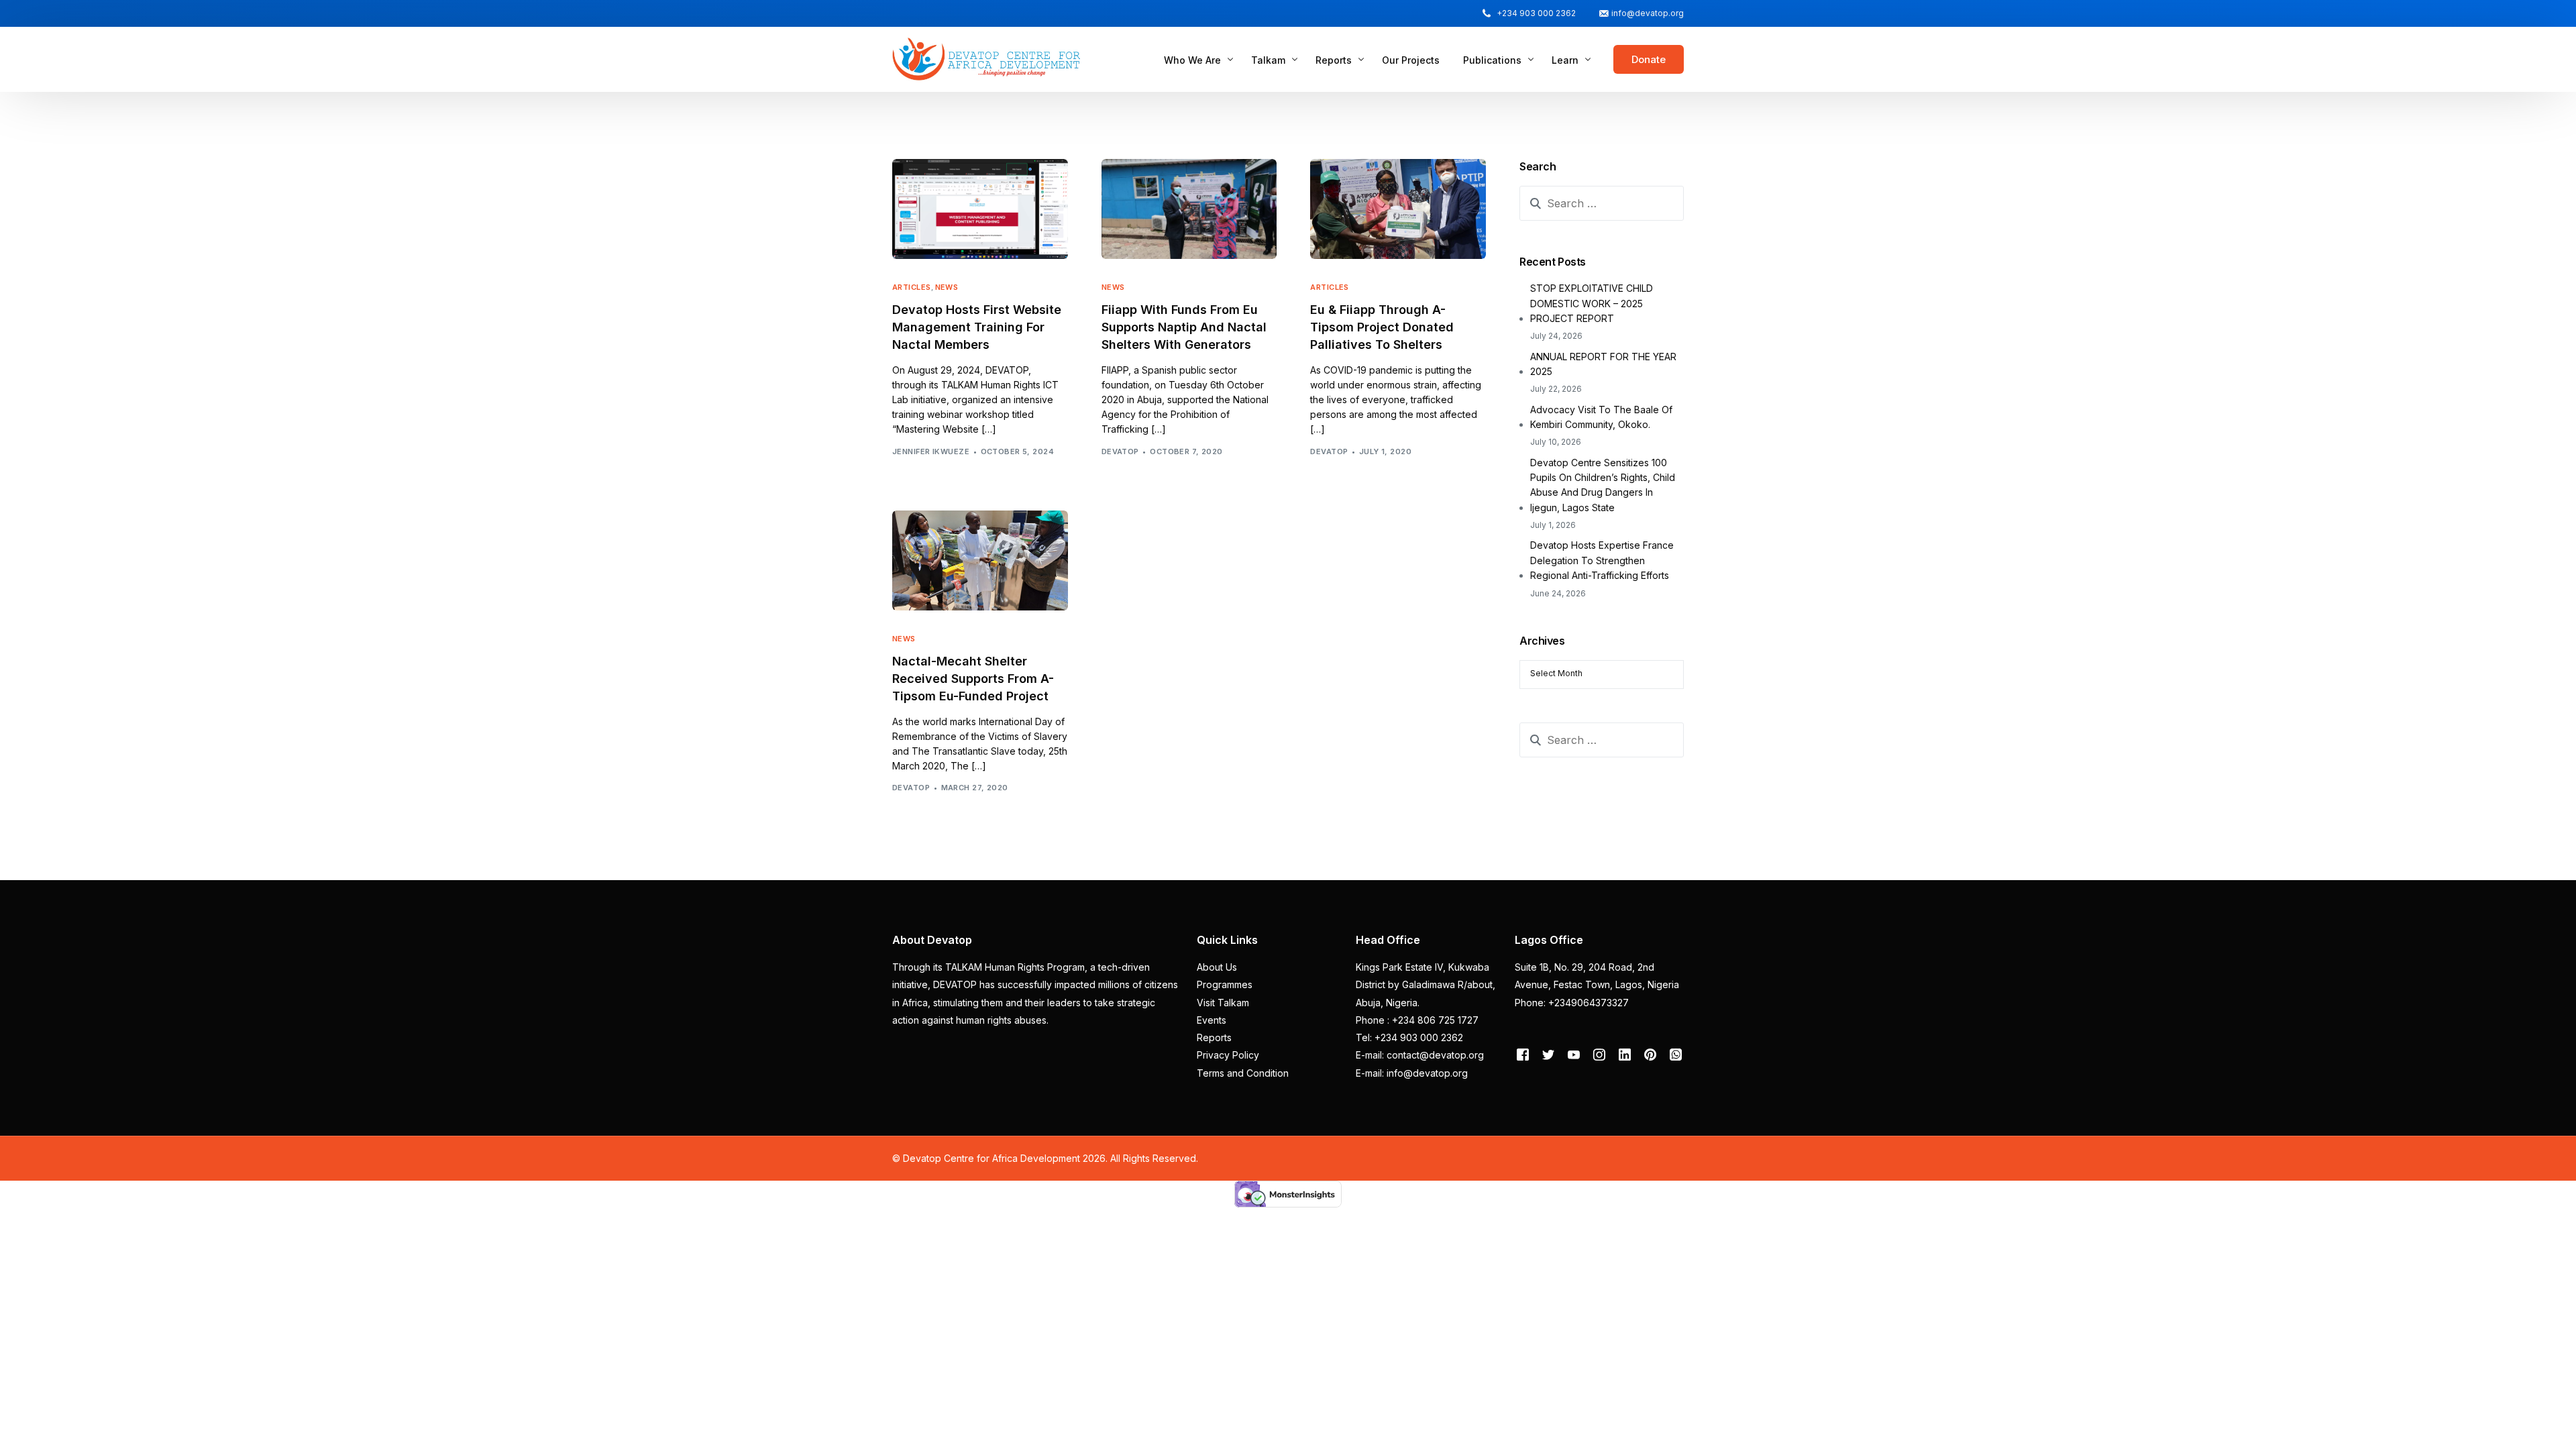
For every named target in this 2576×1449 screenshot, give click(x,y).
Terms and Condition (1243, 1073)
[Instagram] (1599, 1054)
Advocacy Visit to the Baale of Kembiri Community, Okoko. (1601, 417)
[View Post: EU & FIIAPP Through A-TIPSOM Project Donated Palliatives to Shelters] (1398, 209)
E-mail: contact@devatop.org (1420, 1055)
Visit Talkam (1223, 1003)
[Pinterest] (1650, 1054)
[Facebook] (1523, 1054)
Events (1212, 1020)
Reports (1214, 1037)
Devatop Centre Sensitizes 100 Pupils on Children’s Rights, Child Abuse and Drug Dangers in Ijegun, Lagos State (1603, 485)
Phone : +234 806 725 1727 (1417, 1020)
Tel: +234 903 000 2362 (1409, 1037)
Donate (1649, 59)
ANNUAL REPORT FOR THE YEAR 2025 (1603, 364)
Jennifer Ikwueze (931, 451)
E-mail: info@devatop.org (1412, 1073)
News (947, 287)
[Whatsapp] (1676, 1054)
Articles (912, 287)
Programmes (1225, 984)
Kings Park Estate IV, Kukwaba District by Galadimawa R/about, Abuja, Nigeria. (1426, 985)
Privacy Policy (1228, 1055)
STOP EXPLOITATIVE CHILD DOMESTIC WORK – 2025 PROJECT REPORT (1592, 303)
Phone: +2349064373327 (1572, 1003)
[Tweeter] (1548, 1054)
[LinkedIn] (1625, 1054)
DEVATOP (1120, 451)
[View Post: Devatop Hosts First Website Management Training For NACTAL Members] (980, 209)
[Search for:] (1602, 203)
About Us (1217, 967)
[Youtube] (1574, 1054)
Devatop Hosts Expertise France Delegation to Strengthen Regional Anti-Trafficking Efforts (1602, 560)
